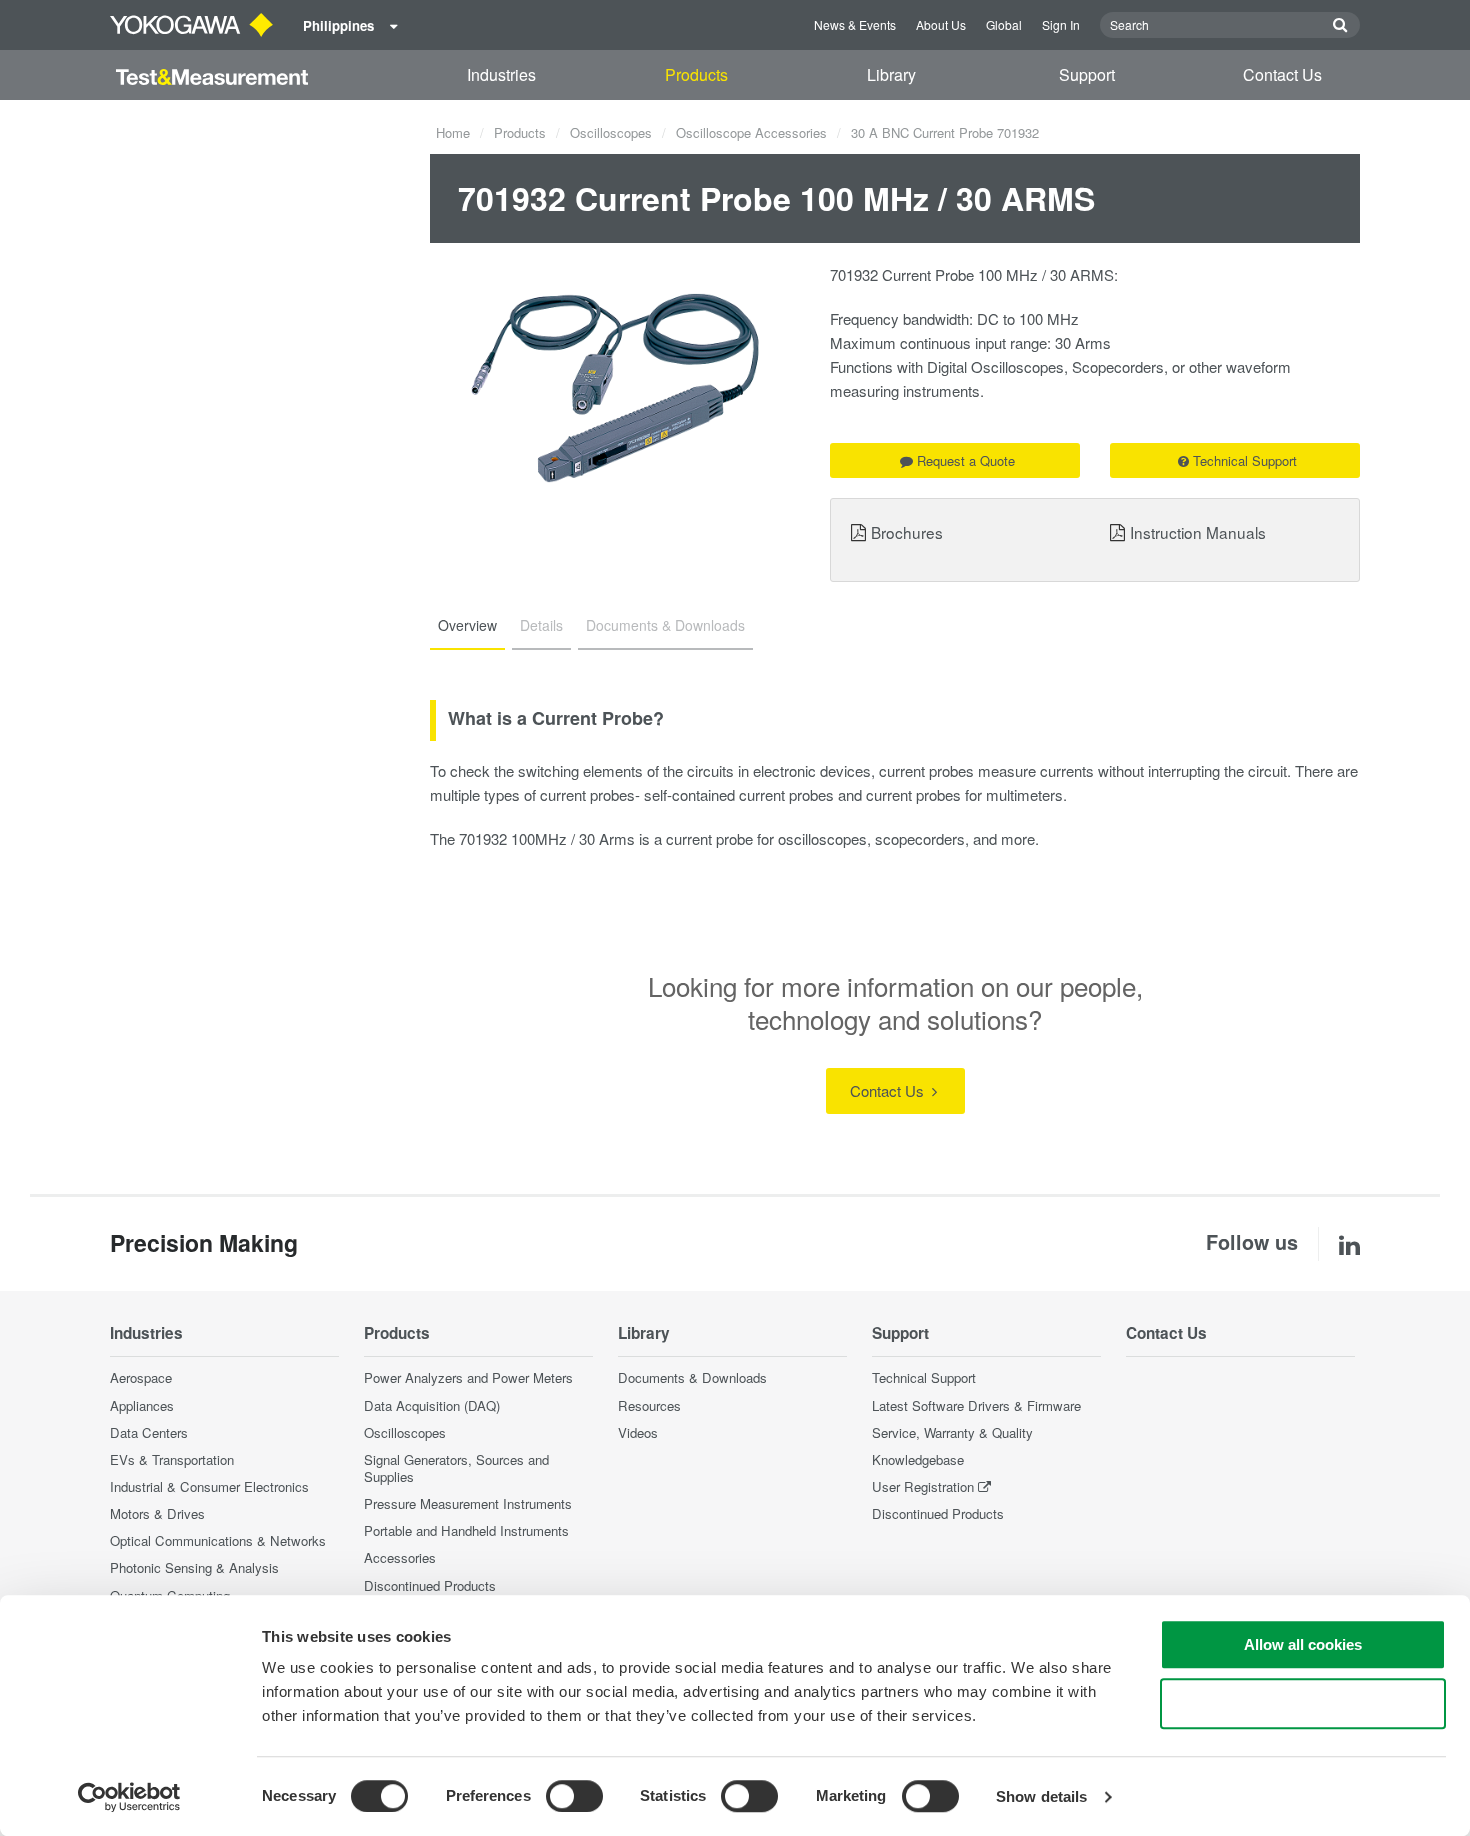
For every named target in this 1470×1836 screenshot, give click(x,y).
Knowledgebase (918, 1459)
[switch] (574, 1796)
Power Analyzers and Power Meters (468, 1377)
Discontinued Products (430, 1585)
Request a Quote (966, 460)
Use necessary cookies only (1303, 1703)
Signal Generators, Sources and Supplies (456, 1468)
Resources (649, 1405)
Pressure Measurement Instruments (468, 1503)
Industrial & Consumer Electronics (209, 1486)
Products (696, 74)
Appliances (142, 1405)
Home (453, 132)
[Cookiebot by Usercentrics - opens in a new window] (129, 1797)
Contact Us (1282, 74)
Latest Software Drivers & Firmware (976, 1405)
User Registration (923, 1486)
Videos (638, 1432)
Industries (501, 74)
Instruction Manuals (1198, 532)
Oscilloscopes (611, 132)
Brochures (907, 532)
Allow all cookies (1303, 1644)
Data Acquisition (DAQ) (432, 1405)
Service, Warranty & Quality (952, 1432)
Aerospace (141, 1377)
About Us (941, 24)
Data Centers (149, 1432)
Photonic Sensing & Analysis (194, 1567)
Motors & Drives (157, 1513)
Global (1004, 24)
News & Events (855, 24)
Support (1087, 74)
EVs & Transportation (172, 1459)
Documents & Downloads (692, 1377)
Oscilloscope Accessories (751, 132)
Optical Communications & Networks (218, 1540)
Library (891, 74)
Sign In (1061, 24)
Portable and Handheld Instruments (466, 1530)
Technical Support (1245, 460)
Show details (1041, 1796)
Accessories (400, 1557)
